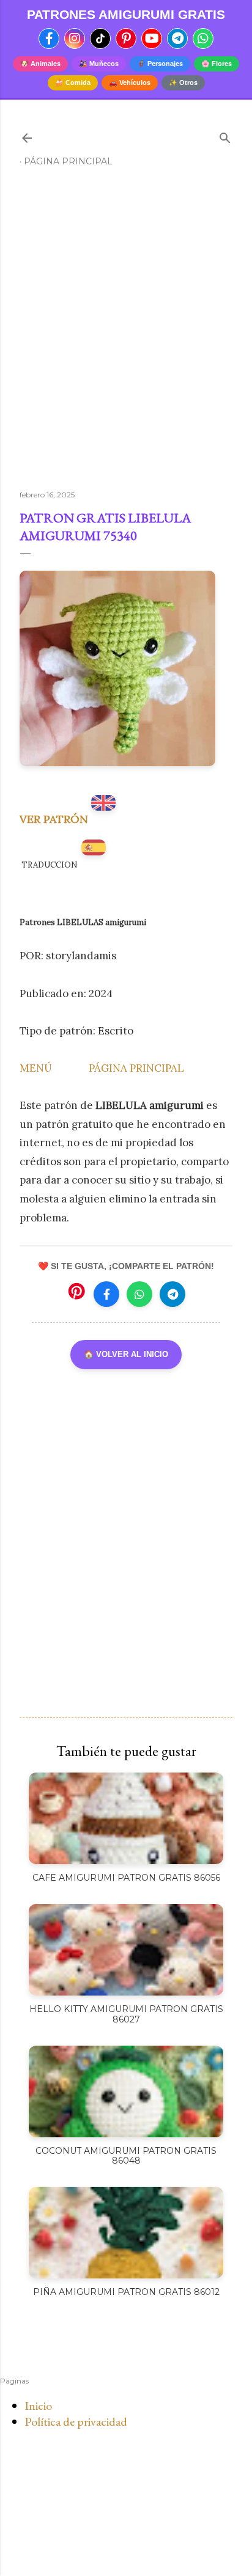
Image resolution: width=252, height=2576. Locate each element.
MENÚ (36, 1068)
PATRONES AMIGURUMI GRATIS (126, 14)
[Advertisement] (126, 334)
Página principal (68, 161)
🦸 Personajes (160, 64)
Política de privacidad (76, 2421)
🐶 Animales (40, 64)
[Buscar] (225, 135)
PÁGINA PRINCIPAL (136, 1068)
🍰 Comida (73, 82)
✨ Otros (183, 82)
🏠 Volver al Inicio (126, 1354)
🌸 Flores (217, 64)
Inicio (38, 2406)
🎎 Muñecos (99, 64)
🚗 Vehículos (130, 82)
